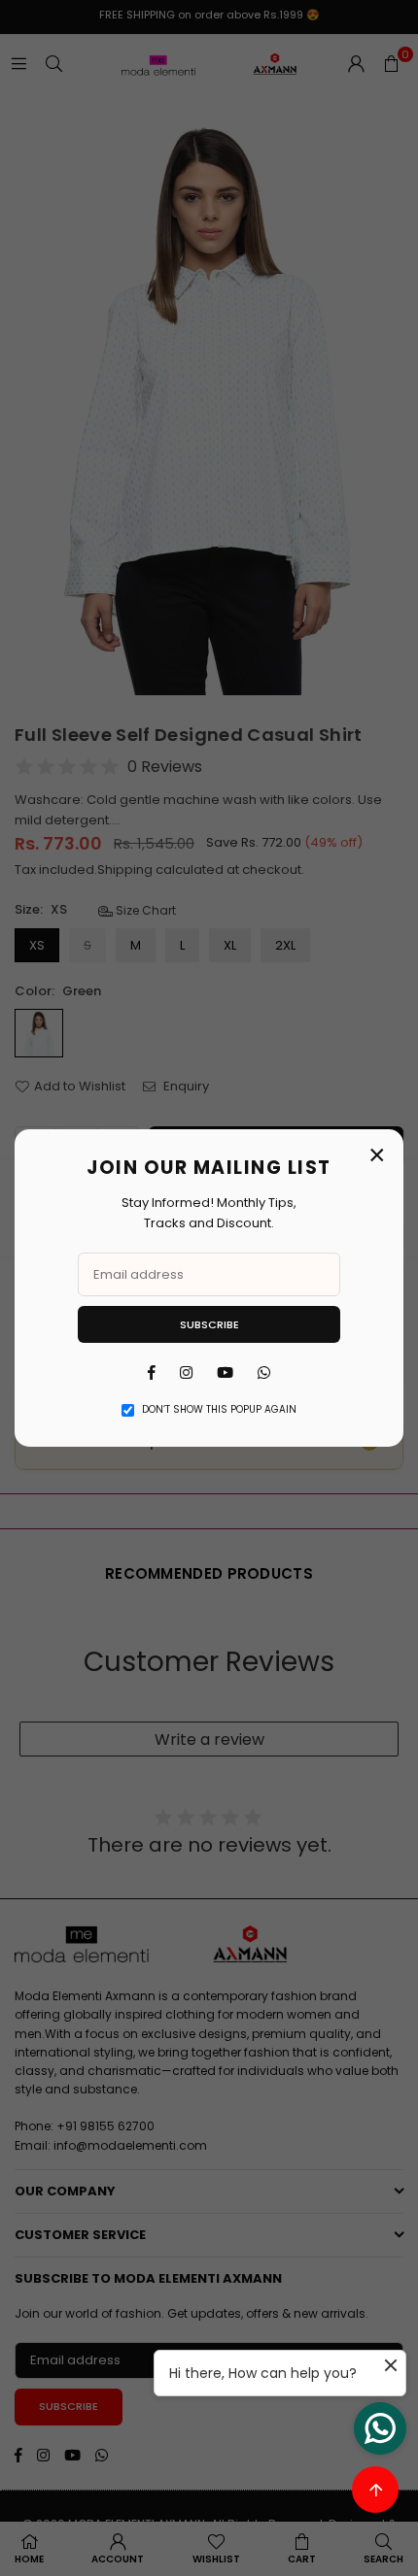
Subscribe (209, 1324)
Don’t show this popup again (219, 1409)
